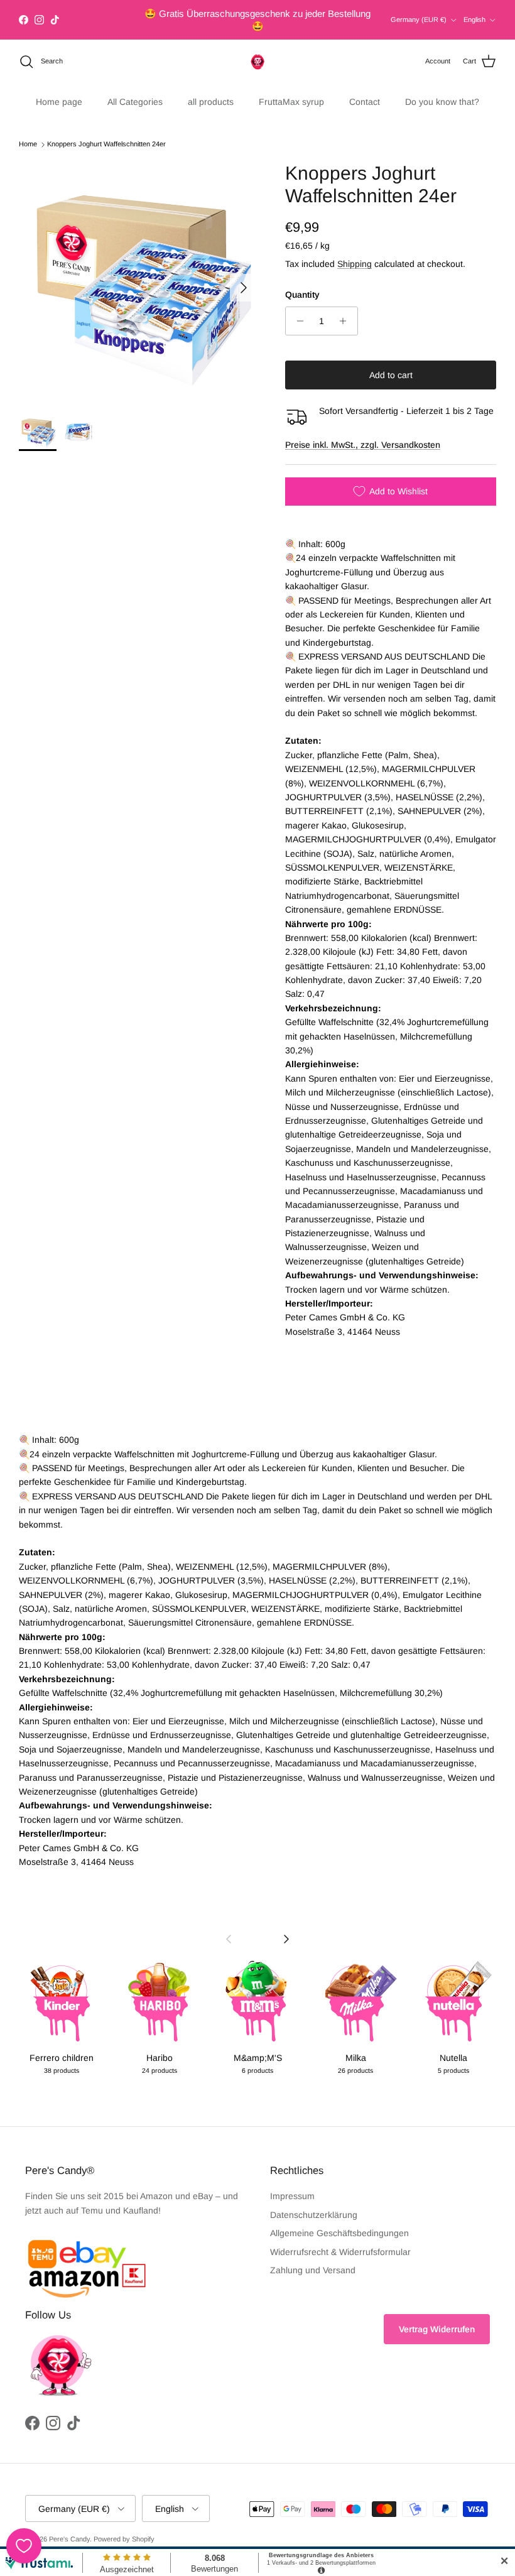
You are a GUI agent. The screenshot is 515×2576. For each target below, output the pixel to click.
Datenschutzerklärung (314, 2204)
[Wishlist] (24, 2546)
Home (28, 133)
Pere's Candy (69, 2528)
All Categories (135, 90)
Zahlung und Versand (313, 2259)
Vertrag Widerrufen (437, 2318)
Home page (59, 90)
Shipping (355, 253)
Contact (365, 90)
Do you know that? (442, 90)
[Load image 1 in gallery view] (138, 270)
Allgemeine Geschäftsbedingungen (339, 2222)
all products (211, 90)
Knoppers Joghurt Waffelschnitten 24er (106, 133)
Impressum (292, 2185)
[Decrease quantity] (297, 310)
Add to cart (391, 364)
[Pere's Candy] (257, 50)
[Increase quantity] (346, 310)
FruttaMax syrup (291, 90)
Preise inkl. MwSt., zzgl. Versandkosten (363, 433)
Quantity (302, 283)
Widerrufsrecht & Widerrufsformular (340, 2241)
